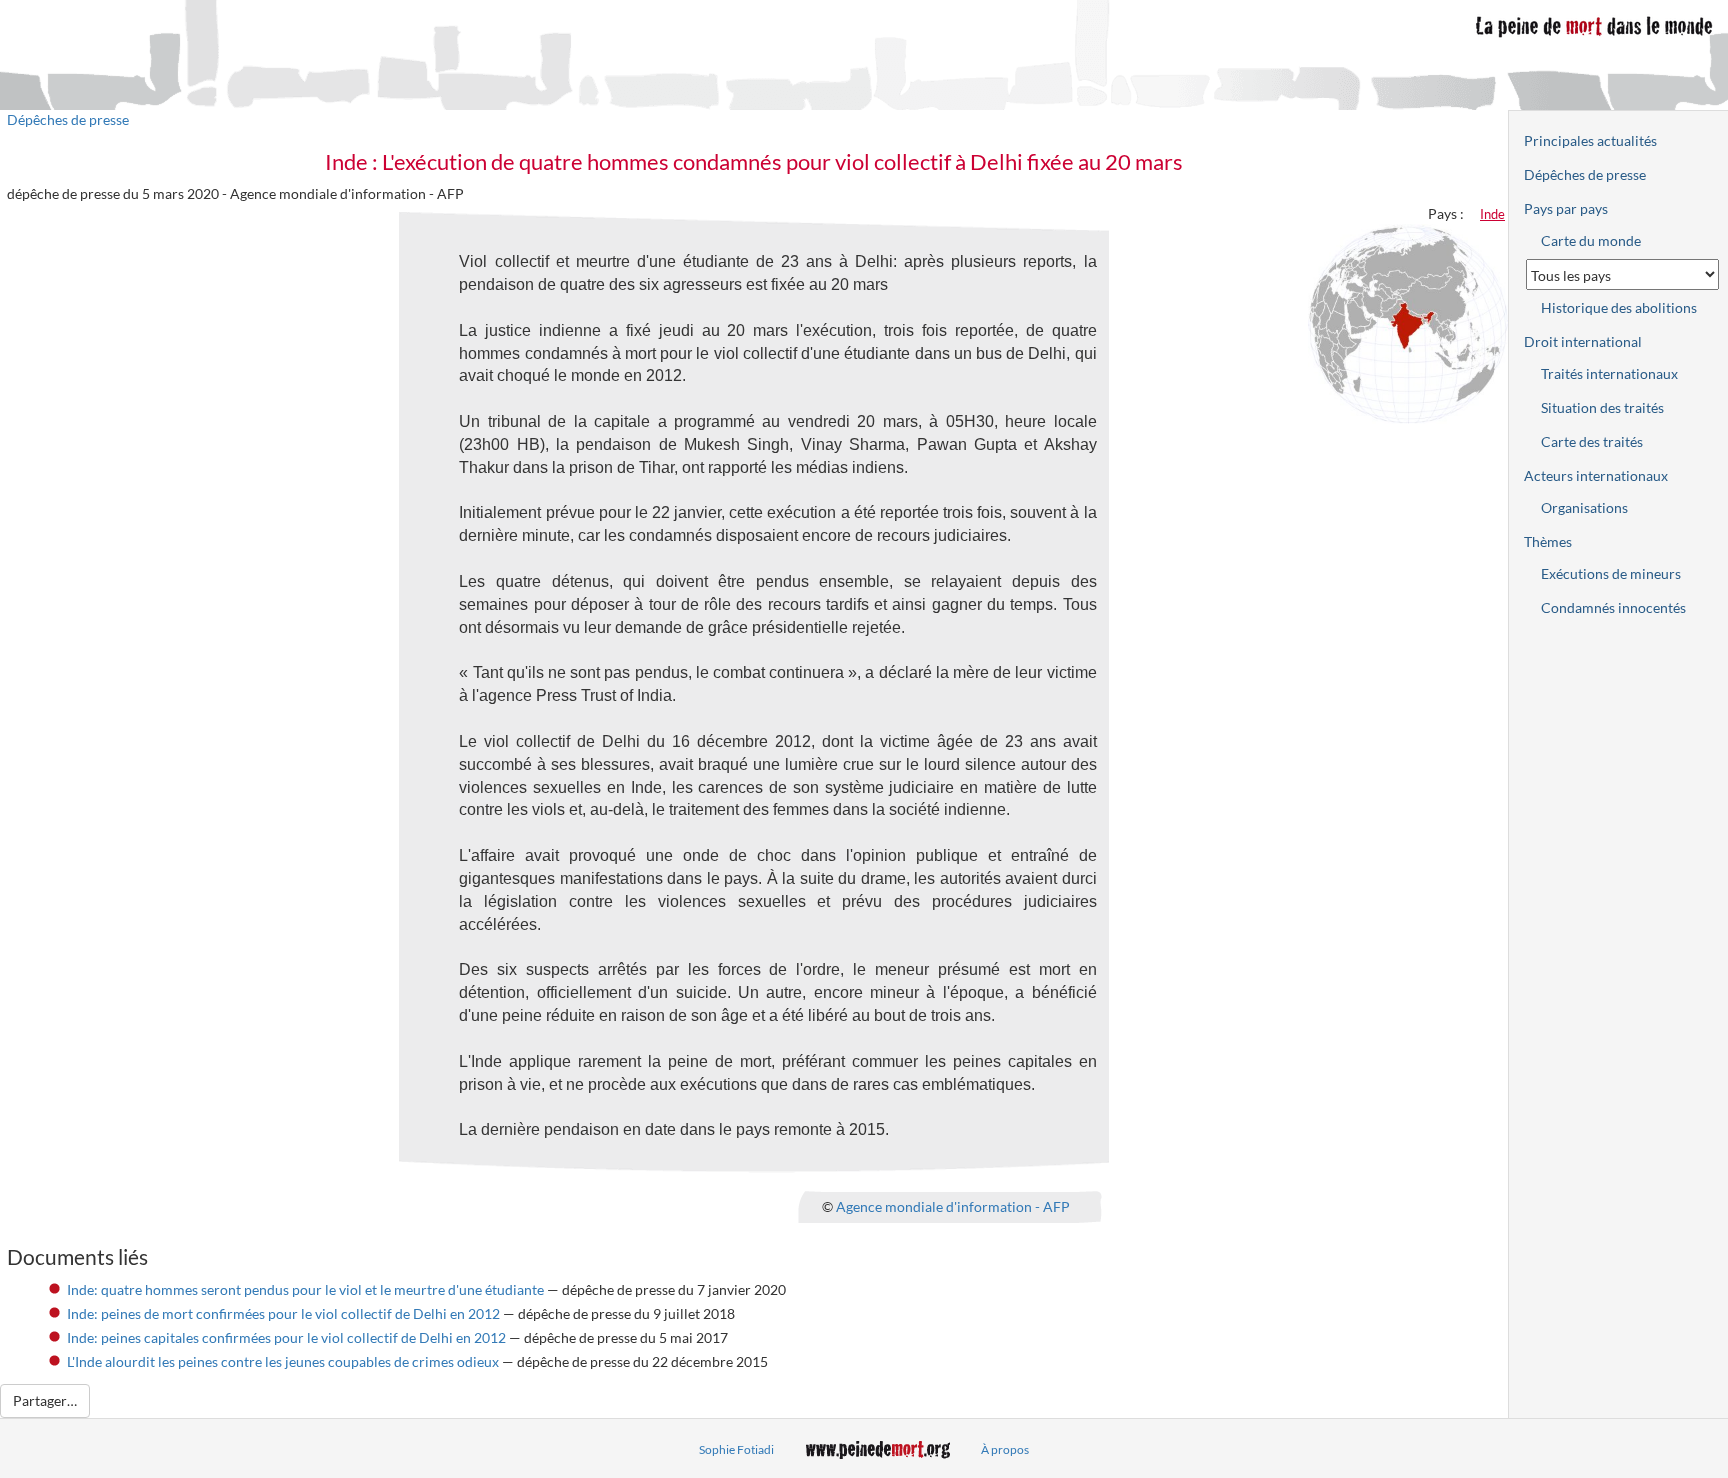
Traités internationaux (1609, 373)
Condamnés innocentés (1613, 607)
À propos (1005, 1449)
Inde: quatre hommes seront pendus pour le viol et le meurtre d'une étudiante (305, 1289)
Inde (1492, 214)
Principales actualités (1590, 140)
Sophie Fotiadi (736, 1449)
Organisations (1584, 507)
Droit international (1583, 341)
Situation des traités (1602, 407)
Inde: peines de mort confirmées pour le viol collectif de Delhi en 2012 (283, 1313)
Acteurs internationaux (1596, 475)
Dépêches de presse (68, 119)
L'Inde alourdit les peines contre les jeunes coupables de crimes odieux (283, 1361)
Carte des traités (1592, 441)
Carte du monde (1591, 240)
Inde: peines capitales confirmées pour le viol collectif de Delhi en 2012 (286, 1337)
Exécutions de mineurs (1611, 573)
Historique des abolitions (1619, 307)
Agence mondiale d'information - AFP (953, 1206)
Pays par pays (1566, 208)
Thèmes (1548, 541)
